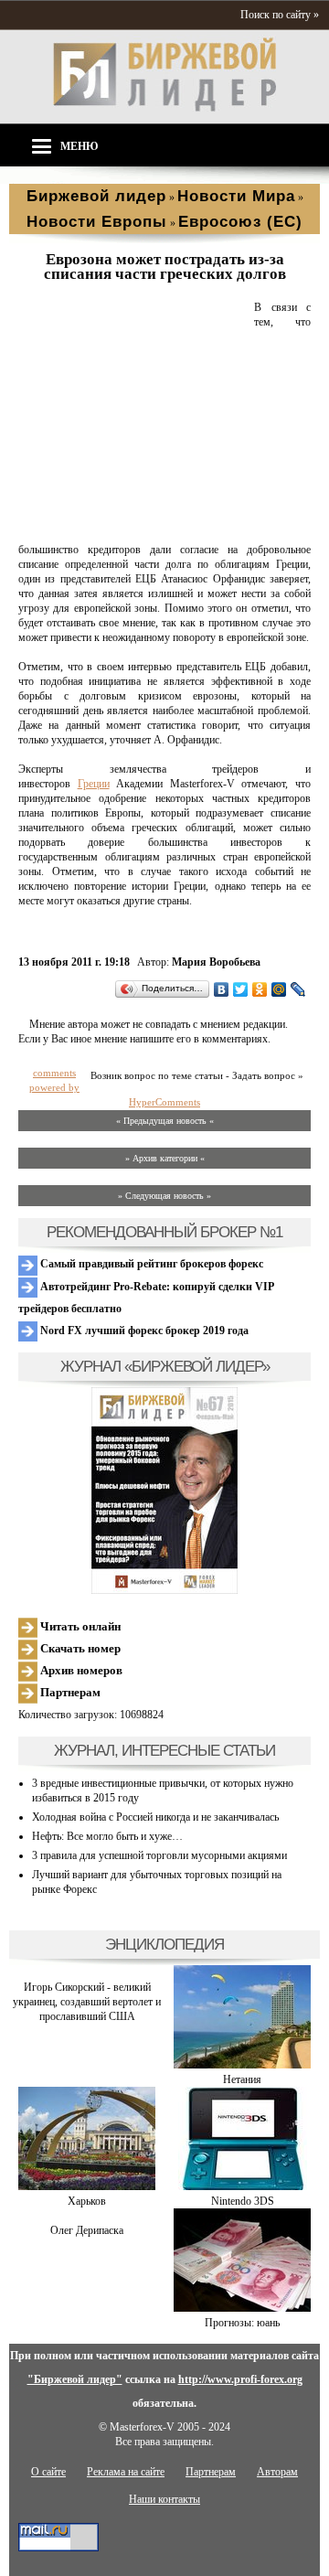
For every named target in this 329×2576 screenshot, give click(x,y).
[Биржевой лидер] (164, 108)
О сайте (48, 2472)
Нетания (242, 2079)
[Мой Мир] (279, 989)
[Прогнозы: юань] (242, 2308)
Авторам (277, 2472)
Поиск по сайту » (280, 15)
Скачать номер (79, 1648)
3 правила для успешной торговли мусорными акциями (159, 1855)
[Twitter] (241, 989)
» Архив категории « (165, 1158)
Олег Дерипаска (87, 2230)
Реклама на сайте (126, 2472)
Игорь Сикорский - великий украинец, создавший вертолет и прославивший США (87, 2002)
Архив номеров (80, 1670)
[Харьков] (87, 2186)
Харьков (87, 2201)
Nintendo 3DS (243, 2201)
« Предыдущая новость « (165, 1121)
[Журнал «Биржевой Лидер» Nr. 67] (164, 1491)
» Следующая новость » (164, 1196)
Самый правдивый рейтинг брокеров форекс (150, 1264)
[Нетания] (242, 2065)
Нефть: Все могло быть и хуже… (107, 1836)
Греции (94, 784)
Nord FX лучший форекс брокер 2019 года (143, 1331)
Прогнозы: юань (242, 2323)
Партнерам (69, 1692)
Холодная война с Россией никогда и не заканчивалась (155, 1817)
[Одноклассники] (260, 989)
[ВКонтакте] (222, 989)
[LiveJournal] (298, 989)
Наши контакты (164, 2499)
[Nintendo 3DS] (243, 2186)
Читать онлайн (79, 1626)
